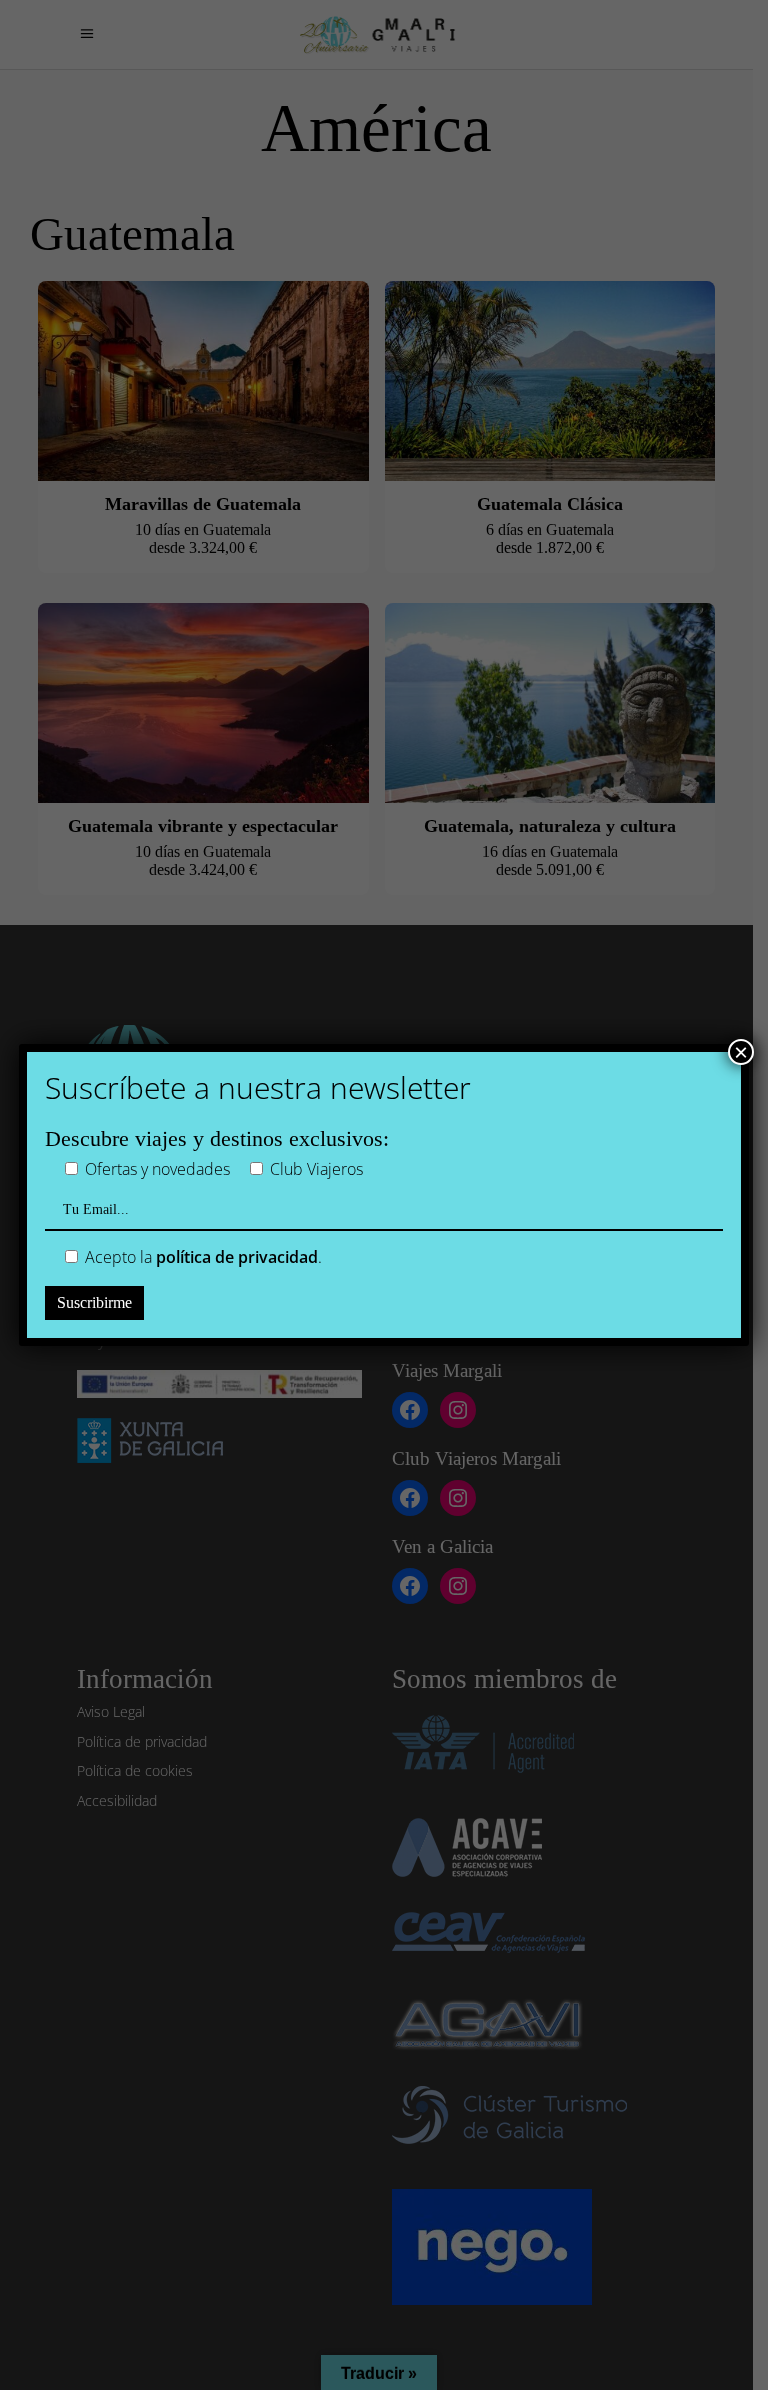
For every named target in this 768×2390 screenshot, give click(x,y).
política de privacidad (237, 1257)
